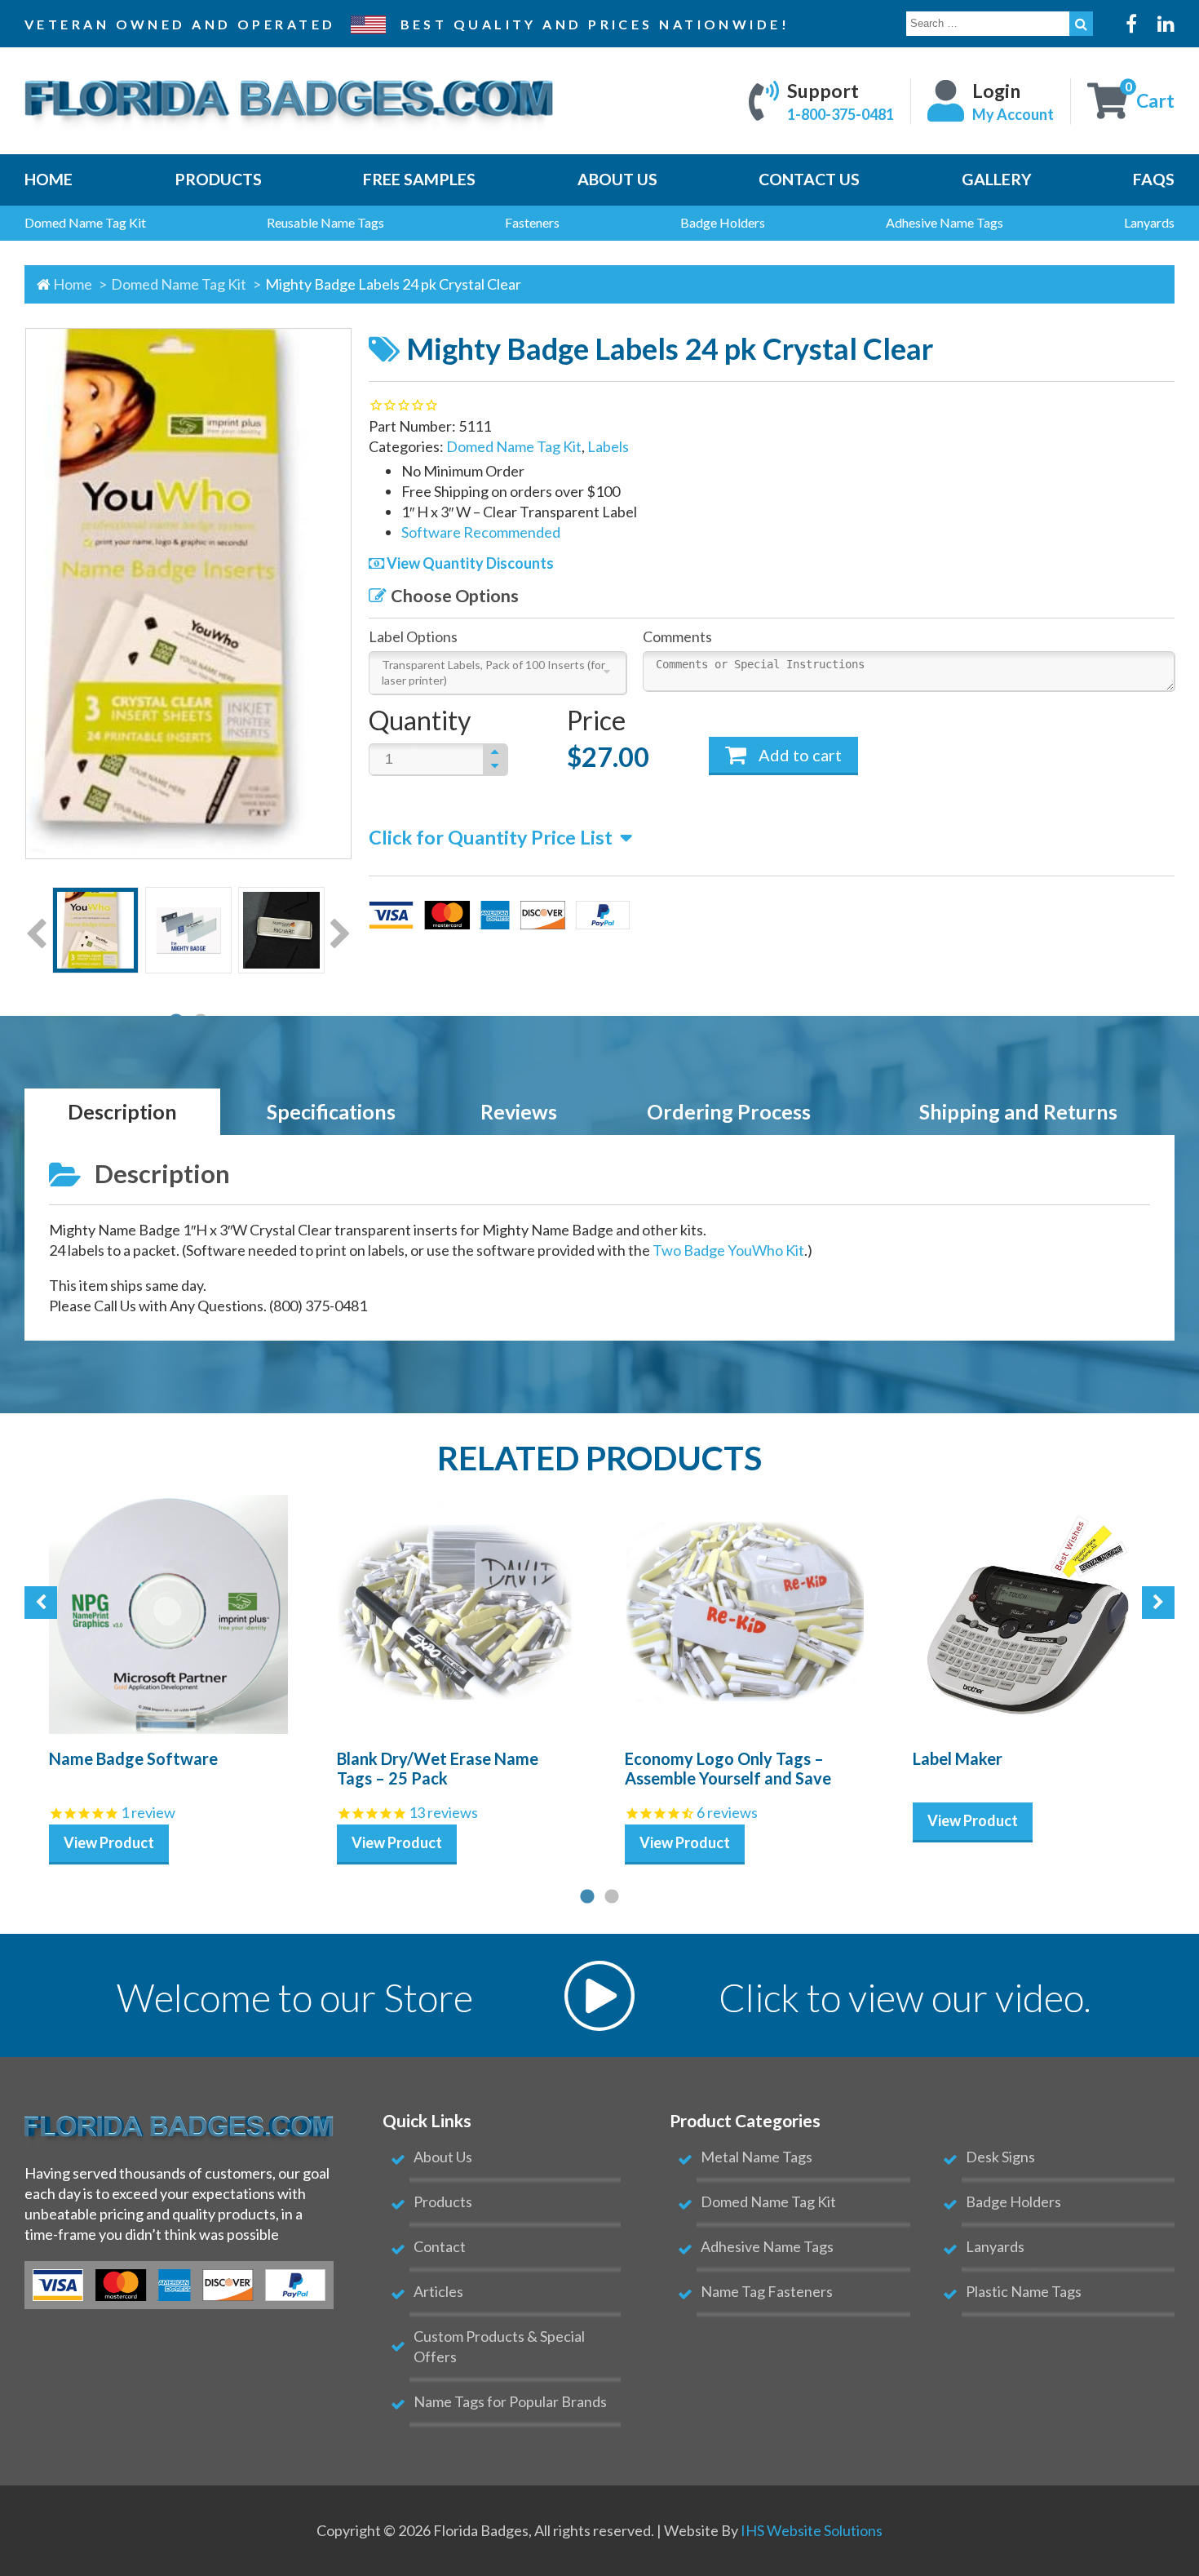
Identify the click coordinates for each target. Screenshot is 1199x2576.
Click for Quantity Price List (491, 837)
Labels (608, 446)
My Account (1013, 113)
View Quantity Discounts (469, 563)
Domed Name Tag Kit (180, 284)
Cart (1155, 100)
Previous (36, 935)
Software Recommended (481, 532)
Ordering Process (729, 1112)
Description (122, 1112)
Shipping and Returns (1018, 1112)
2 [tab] (612, 1897)
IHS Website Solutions (812, 2530)
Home (73, 284)
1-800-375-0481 (841, 113)
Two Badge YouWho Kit (728, 1250)
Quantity (420, 720)
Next (341, 935)
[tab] (122, 1113)
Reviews (519, 1112)
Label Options (413, 636)
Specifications (331, 1112)
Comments (677, 636)
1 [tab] (587, 1897)
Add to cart (799, 755)
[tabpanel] (95, 933)
